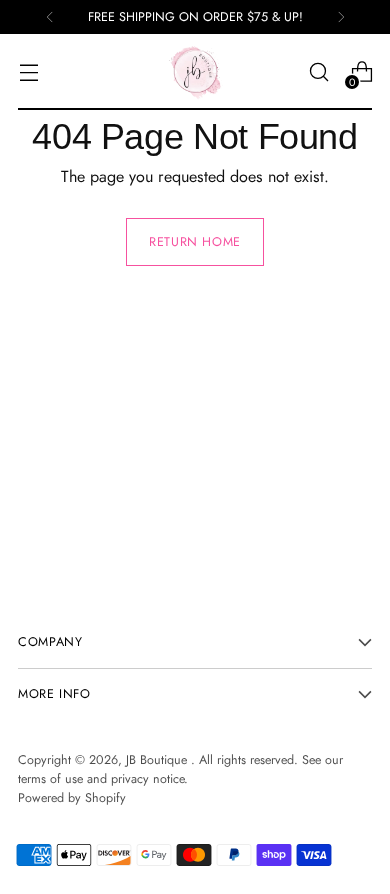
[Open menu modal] (28, 72)
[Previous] (50, 17)
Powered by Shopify (72, 798)
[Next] (341, 17)
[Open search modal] (318, 72)
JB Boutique (158, 760)
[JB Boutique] (195, 72)
